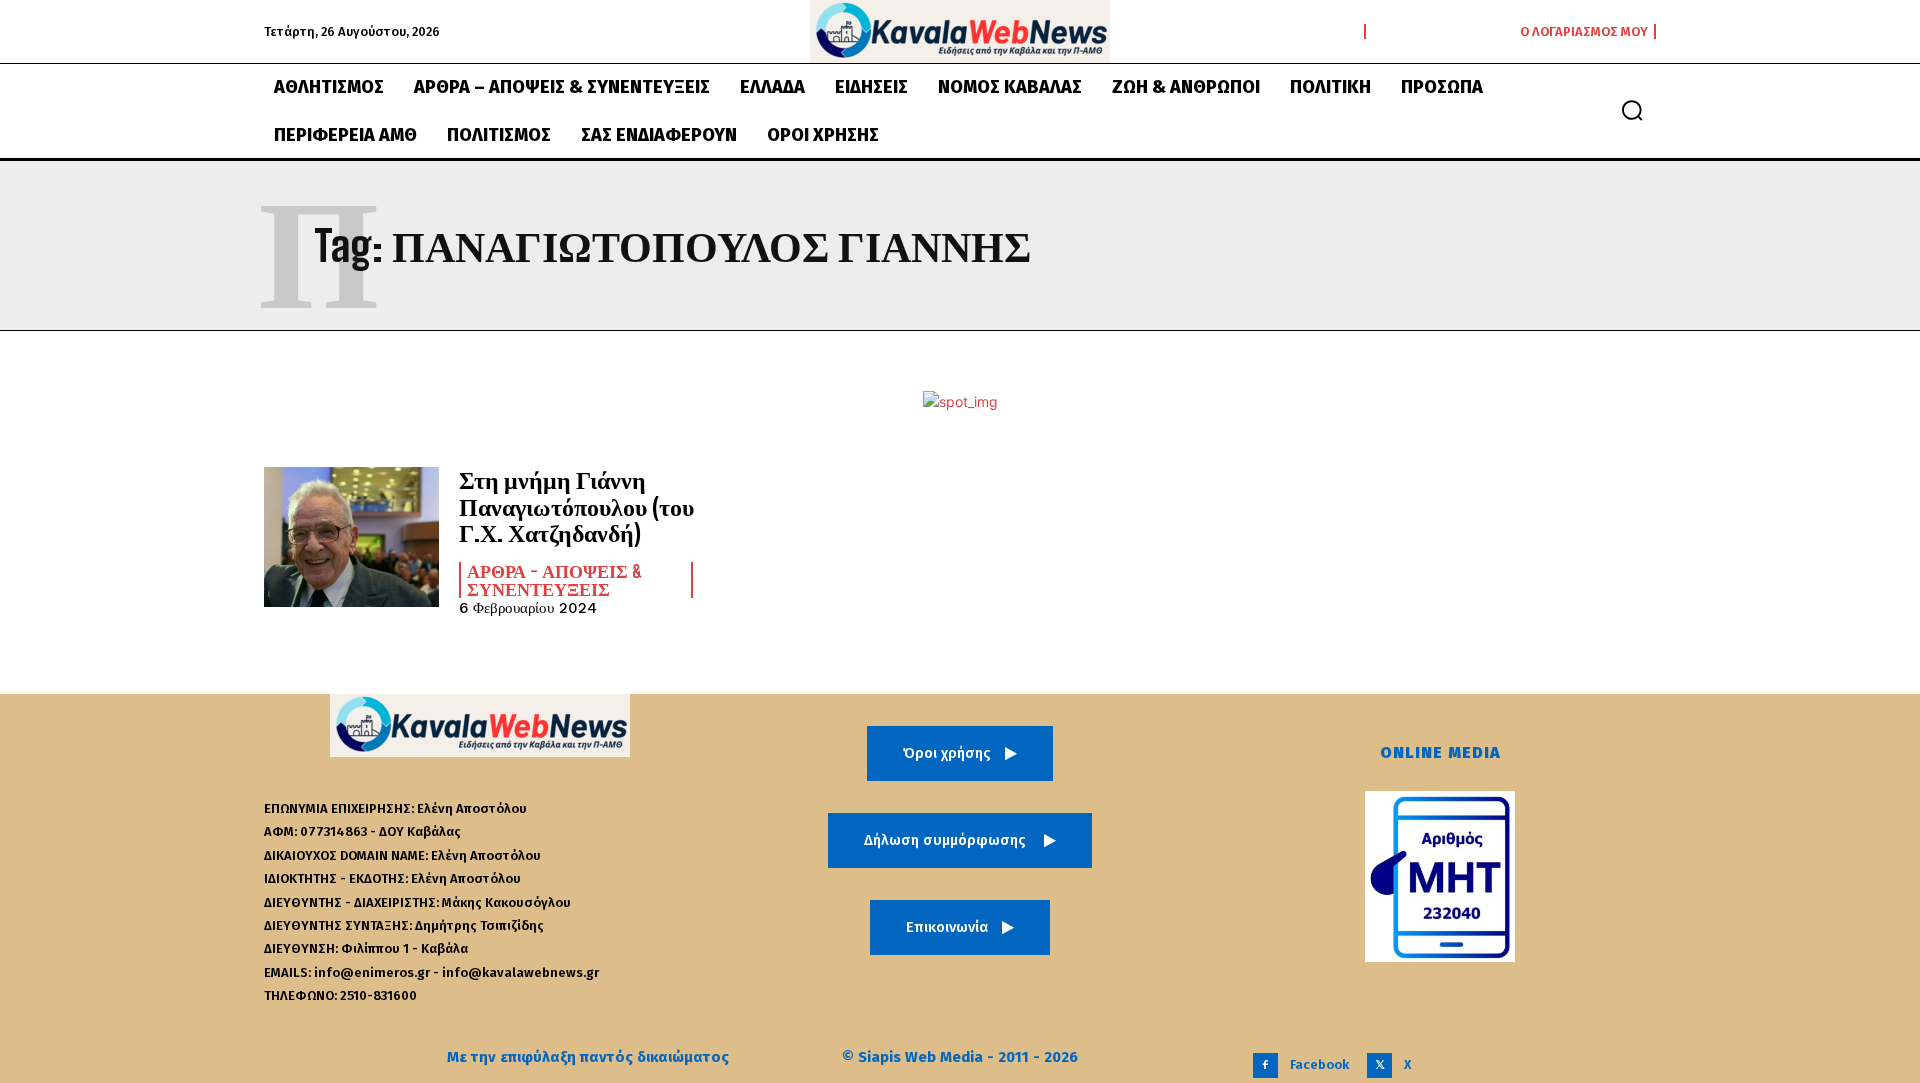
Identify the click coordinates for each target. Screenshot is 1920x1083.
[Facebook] (1265, 1065)
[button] (1632, 110)
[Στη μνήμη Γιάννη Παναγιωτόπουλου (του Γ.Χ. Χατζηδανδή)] (351, 537)
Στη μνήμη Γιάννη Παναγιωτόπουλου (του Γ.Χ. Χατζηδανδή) (576, 506)
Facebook (1319, 1064)
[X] (1379, 1065)
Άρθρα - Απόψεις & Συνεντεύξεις (555, 580)
